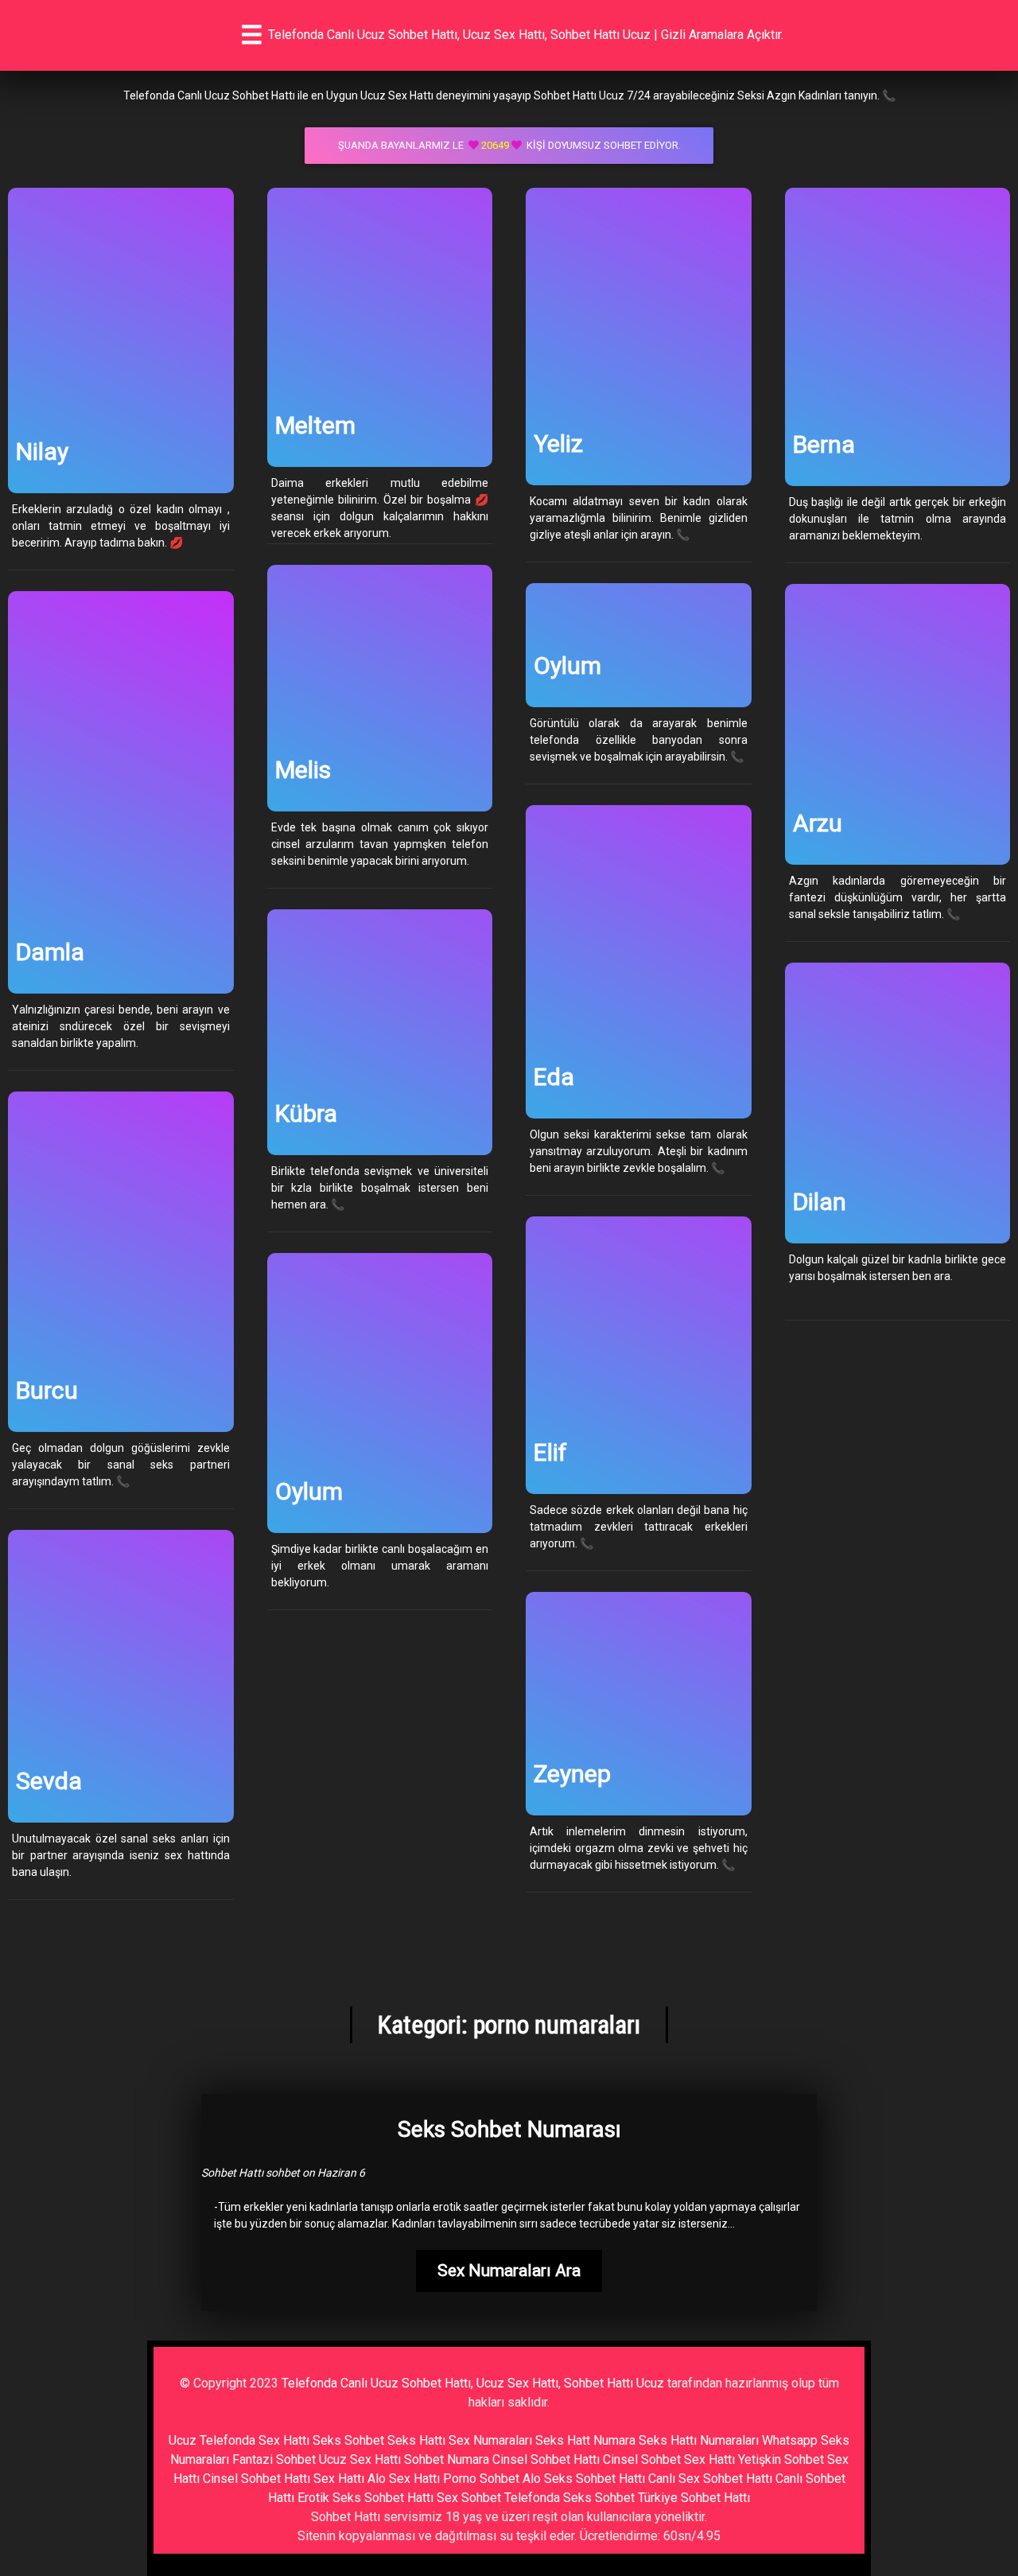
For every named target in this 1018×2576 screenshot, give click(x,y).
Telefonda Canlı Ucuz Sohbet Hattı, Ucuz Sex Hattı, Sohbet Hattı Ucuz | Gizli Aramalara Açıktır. (526, 35)
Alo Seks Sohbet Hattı (584, 2479)
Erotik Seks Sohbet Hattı (365, 2498)
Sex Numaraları (490, 2440)
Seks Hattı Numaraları (699, 2440)
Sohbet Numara (447, 2459)
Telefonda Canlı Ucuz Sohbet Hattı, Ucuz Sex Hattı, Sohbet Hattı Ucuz (473, 2383)
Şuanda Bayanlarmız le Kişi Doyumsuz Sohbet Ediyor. (509, 145)
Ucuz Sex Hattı (360, 2459)
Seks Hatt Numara (585, 2440)
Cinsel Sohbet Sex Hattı (669, 2459)
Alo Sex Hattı (404, 2479)
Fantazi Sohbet (274, 2459)
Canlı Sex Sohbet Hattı (710, 2479)
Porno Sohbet (481, 2479)
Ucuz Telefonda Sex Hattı (239, 2440)
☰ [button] (252, 35)
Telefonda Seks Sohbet (569, 2498)
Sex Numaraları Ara (509, 2271)
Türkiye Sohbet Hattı (694, 2498)
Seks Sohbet (348, 2440)
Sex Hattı (339, 2479)
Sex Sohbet (469, 2498)
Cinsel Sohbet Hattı (546, 2459)
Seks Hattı (416, 2440)
